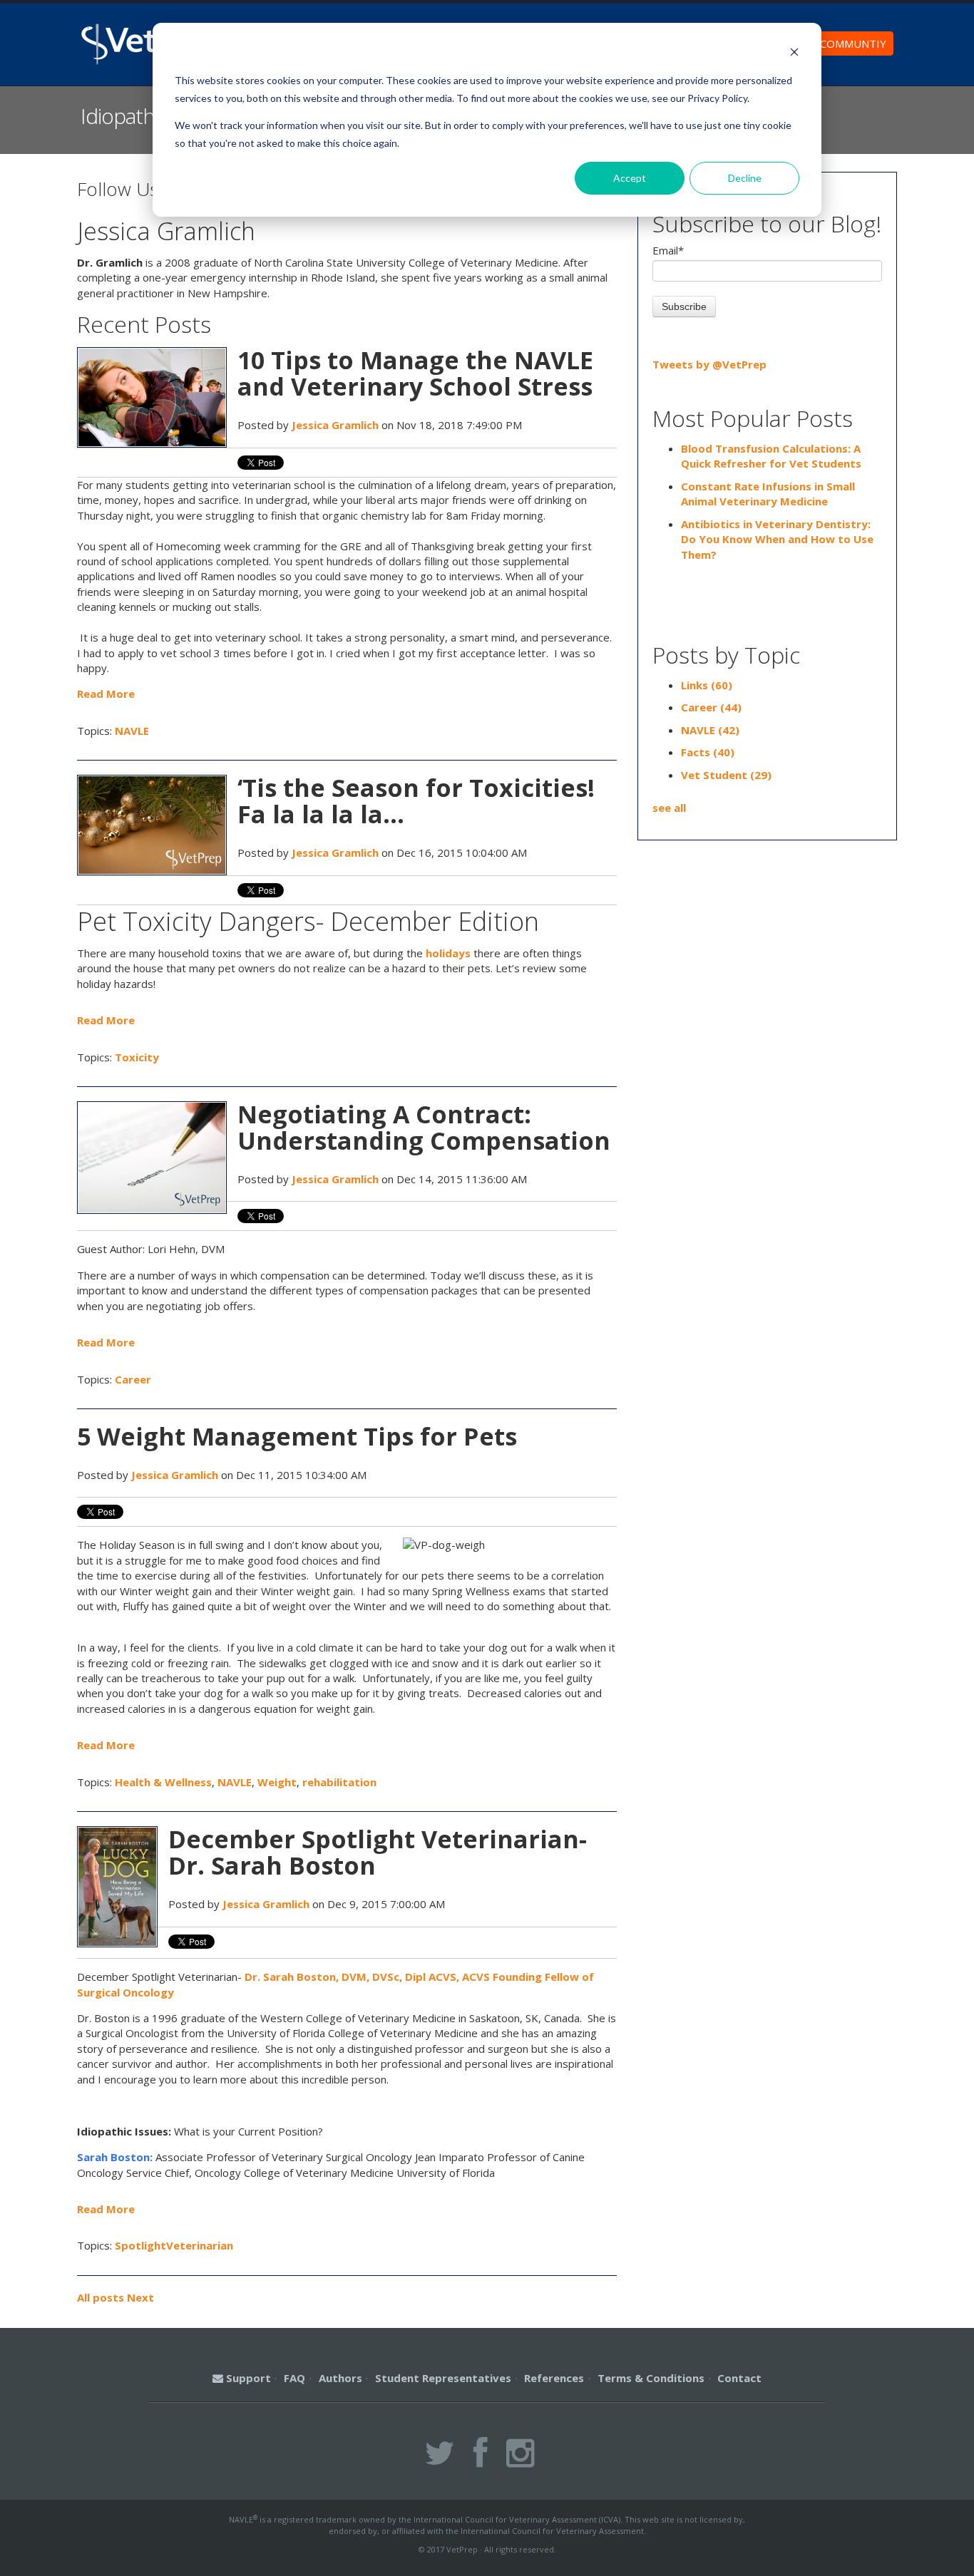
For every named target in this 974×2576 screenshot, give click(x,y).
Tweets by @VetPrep (709, 364)
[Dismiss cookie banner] (794, 54)
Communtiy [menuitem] (853, 43)
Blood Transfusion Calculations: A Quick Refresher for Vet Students (771, 456)
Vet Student (726, 775)
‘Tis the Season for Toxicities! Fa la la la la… (416, 801)
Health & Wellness (163, 1782)
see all (669, 808)
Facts (708, 752)
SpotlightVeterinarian (174, 2245)
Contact (739, 2378)
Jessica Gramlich (335, 425)
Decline (745, 178)
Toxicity (137, 1057)
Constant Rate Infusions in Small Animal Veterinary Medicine (768, 494)
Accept (630, 178)
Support (247, 2378)
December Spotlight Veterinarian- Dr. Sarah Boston (378, 1852)
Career (133, 1379)
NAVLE (132, 731)
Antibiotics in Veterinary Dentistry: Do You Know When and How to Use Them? (777, 539)
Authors (340, 2378)
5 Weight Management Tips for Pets (297, 1436)
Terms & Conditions (651, 2378)
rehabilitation (339, 1782)
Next (140, 2297)
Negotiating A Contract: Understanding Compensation (424, 1127)
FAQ (294, 2378)
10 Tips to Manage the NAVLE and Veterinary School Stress (415, 373)
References (554, 2378)
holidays (448, 953)
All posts (101, 2297)
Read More (106, 694)
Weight (277, 1782)
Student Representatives (443, 2378)
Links (707, 685)
